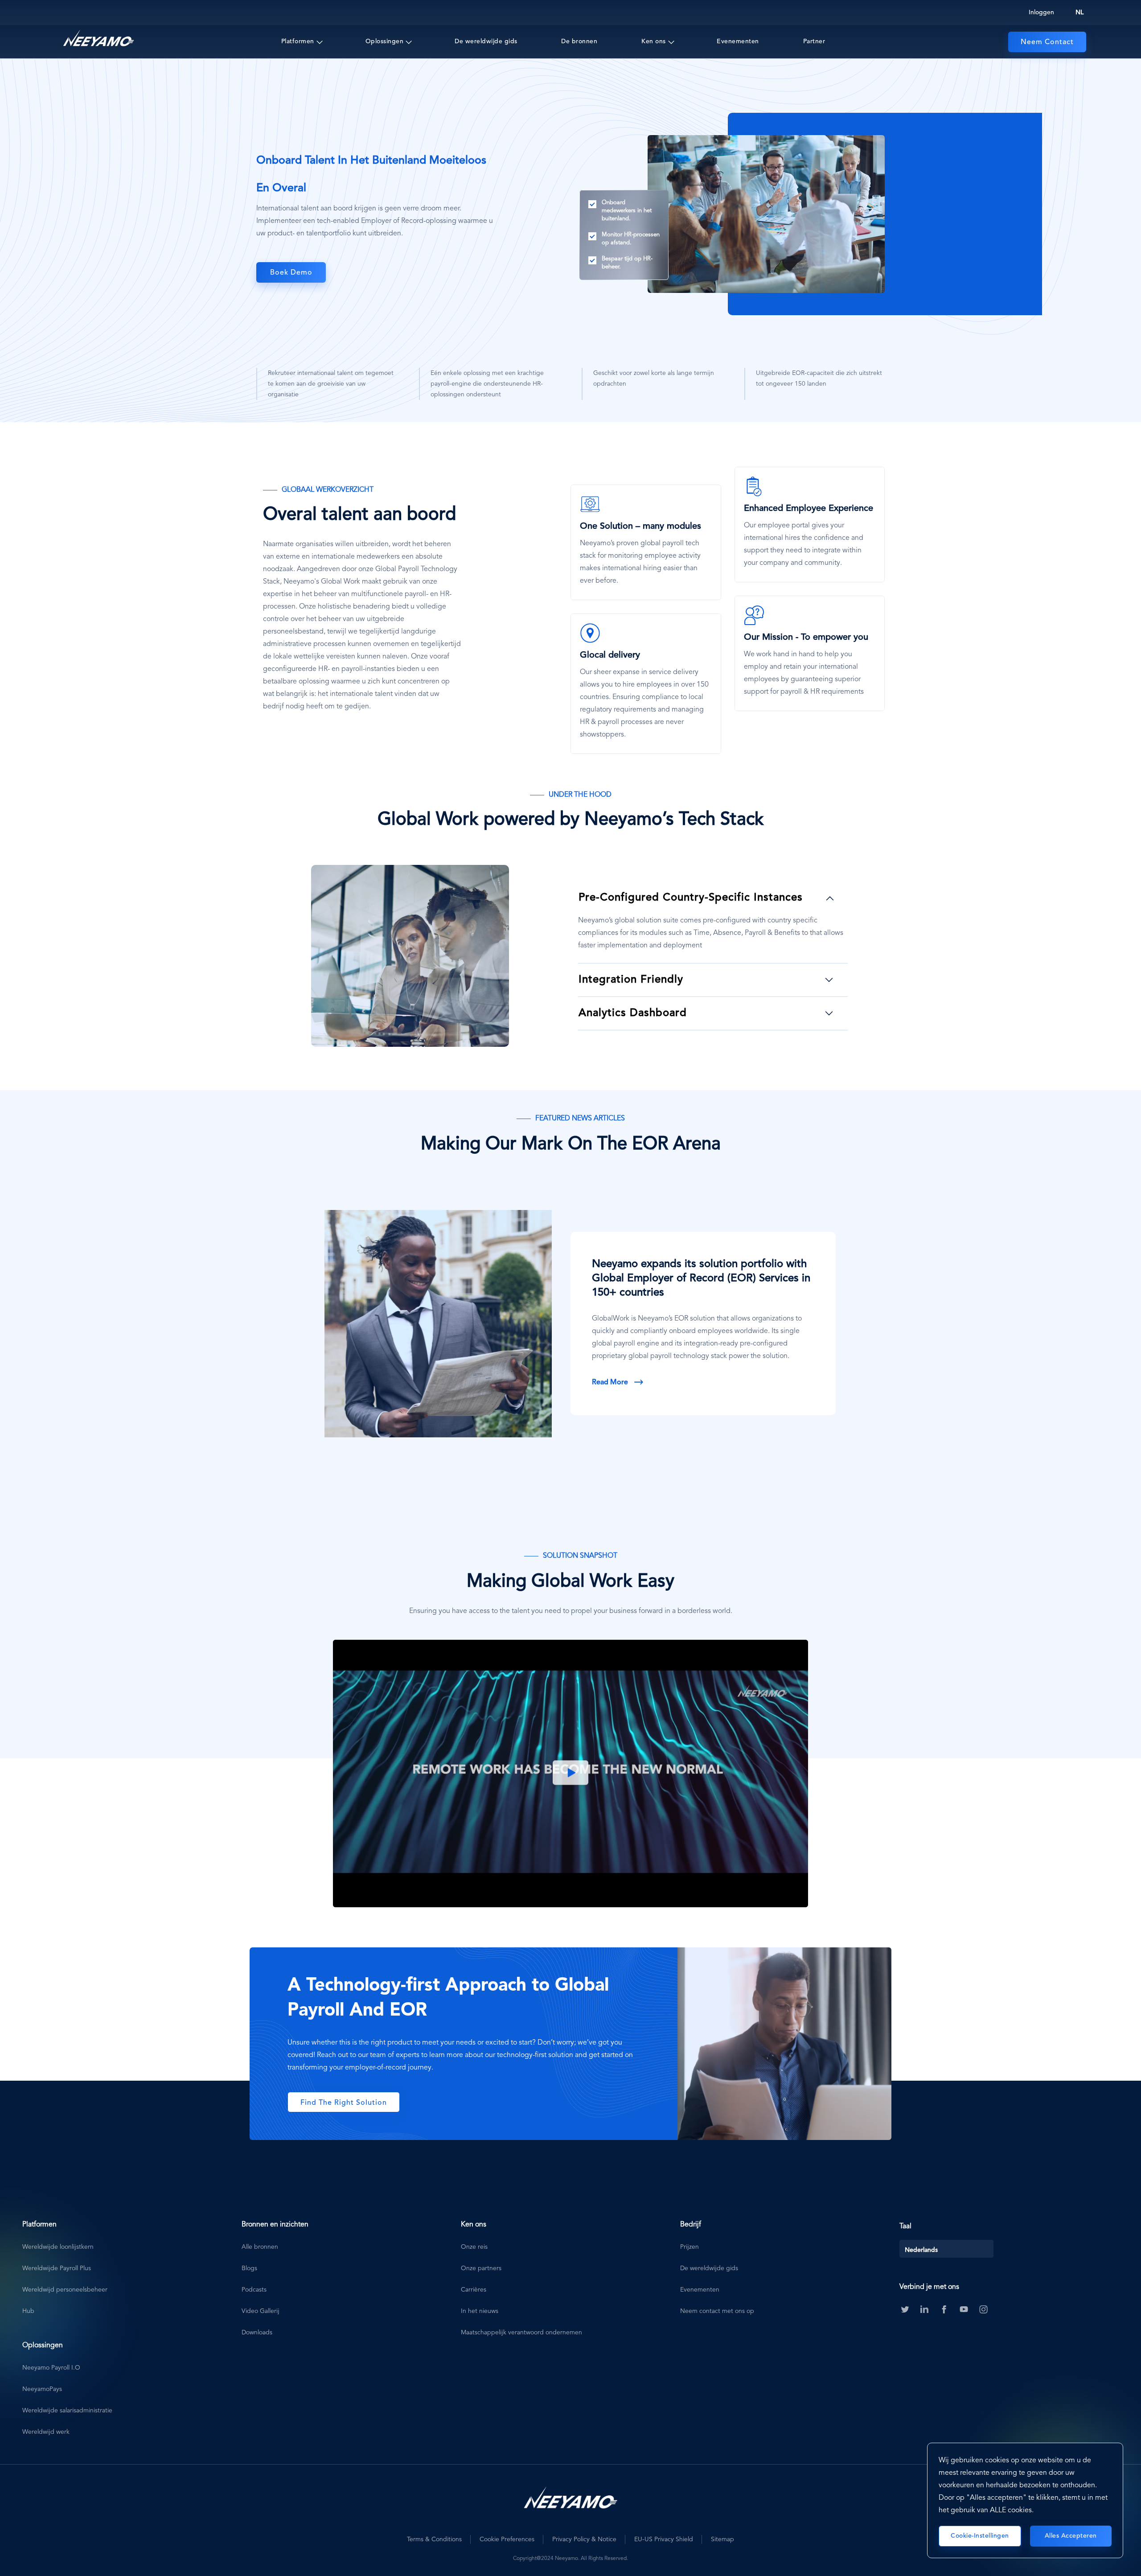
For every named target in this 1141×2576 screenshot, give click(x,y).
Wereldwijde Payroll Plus (57, 2268)
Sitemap (722, 2539)
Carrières (474, 2290)
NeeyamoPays (42, 2389)
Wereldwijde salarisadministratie (67, 2411)
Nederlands (921, 2250)
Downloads (257, 2333)
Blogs (249, 2268)
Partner (814, 41)
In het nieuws (480, 2311)
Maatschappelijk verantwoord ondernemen (521, 2333)
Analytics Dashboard (633, 1013)
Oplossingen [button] (385, 41)
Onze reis (474, 2247)
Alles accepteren (1071, 2536)
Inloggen (1041, 12)
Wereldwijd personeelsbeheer (65, 2290)
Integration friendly (631, 980)
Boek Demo (291, 273)
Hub (28, 2311)
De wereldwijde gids (486, 41)
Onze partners (481, 2268)
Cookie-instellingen (980, 2536)
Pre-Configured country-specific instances (691, 898)
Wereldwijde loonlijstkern (58, 2247)
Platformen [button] (298, 41)
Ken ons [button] (654, 41)
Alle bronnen (260, 2247)
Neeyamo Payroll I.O (51, 2368)
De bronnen (579, 41)
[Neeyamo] (99, 38)
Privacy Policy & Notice (584, 2539)
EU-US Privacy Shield (664, 2539)
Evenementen (738, 41)
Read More (610, 1383)
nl (1079, 12)
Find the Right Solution (344, 2103)
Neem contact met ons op (717, 2311)
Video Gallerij (261, 2311)
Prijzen (690, 2247)
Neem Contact (1047, 42)
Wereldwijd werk (46, 2432)
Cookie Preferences (507, 2539)
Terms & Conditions (434, 2539)
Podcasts (254, 2290)
